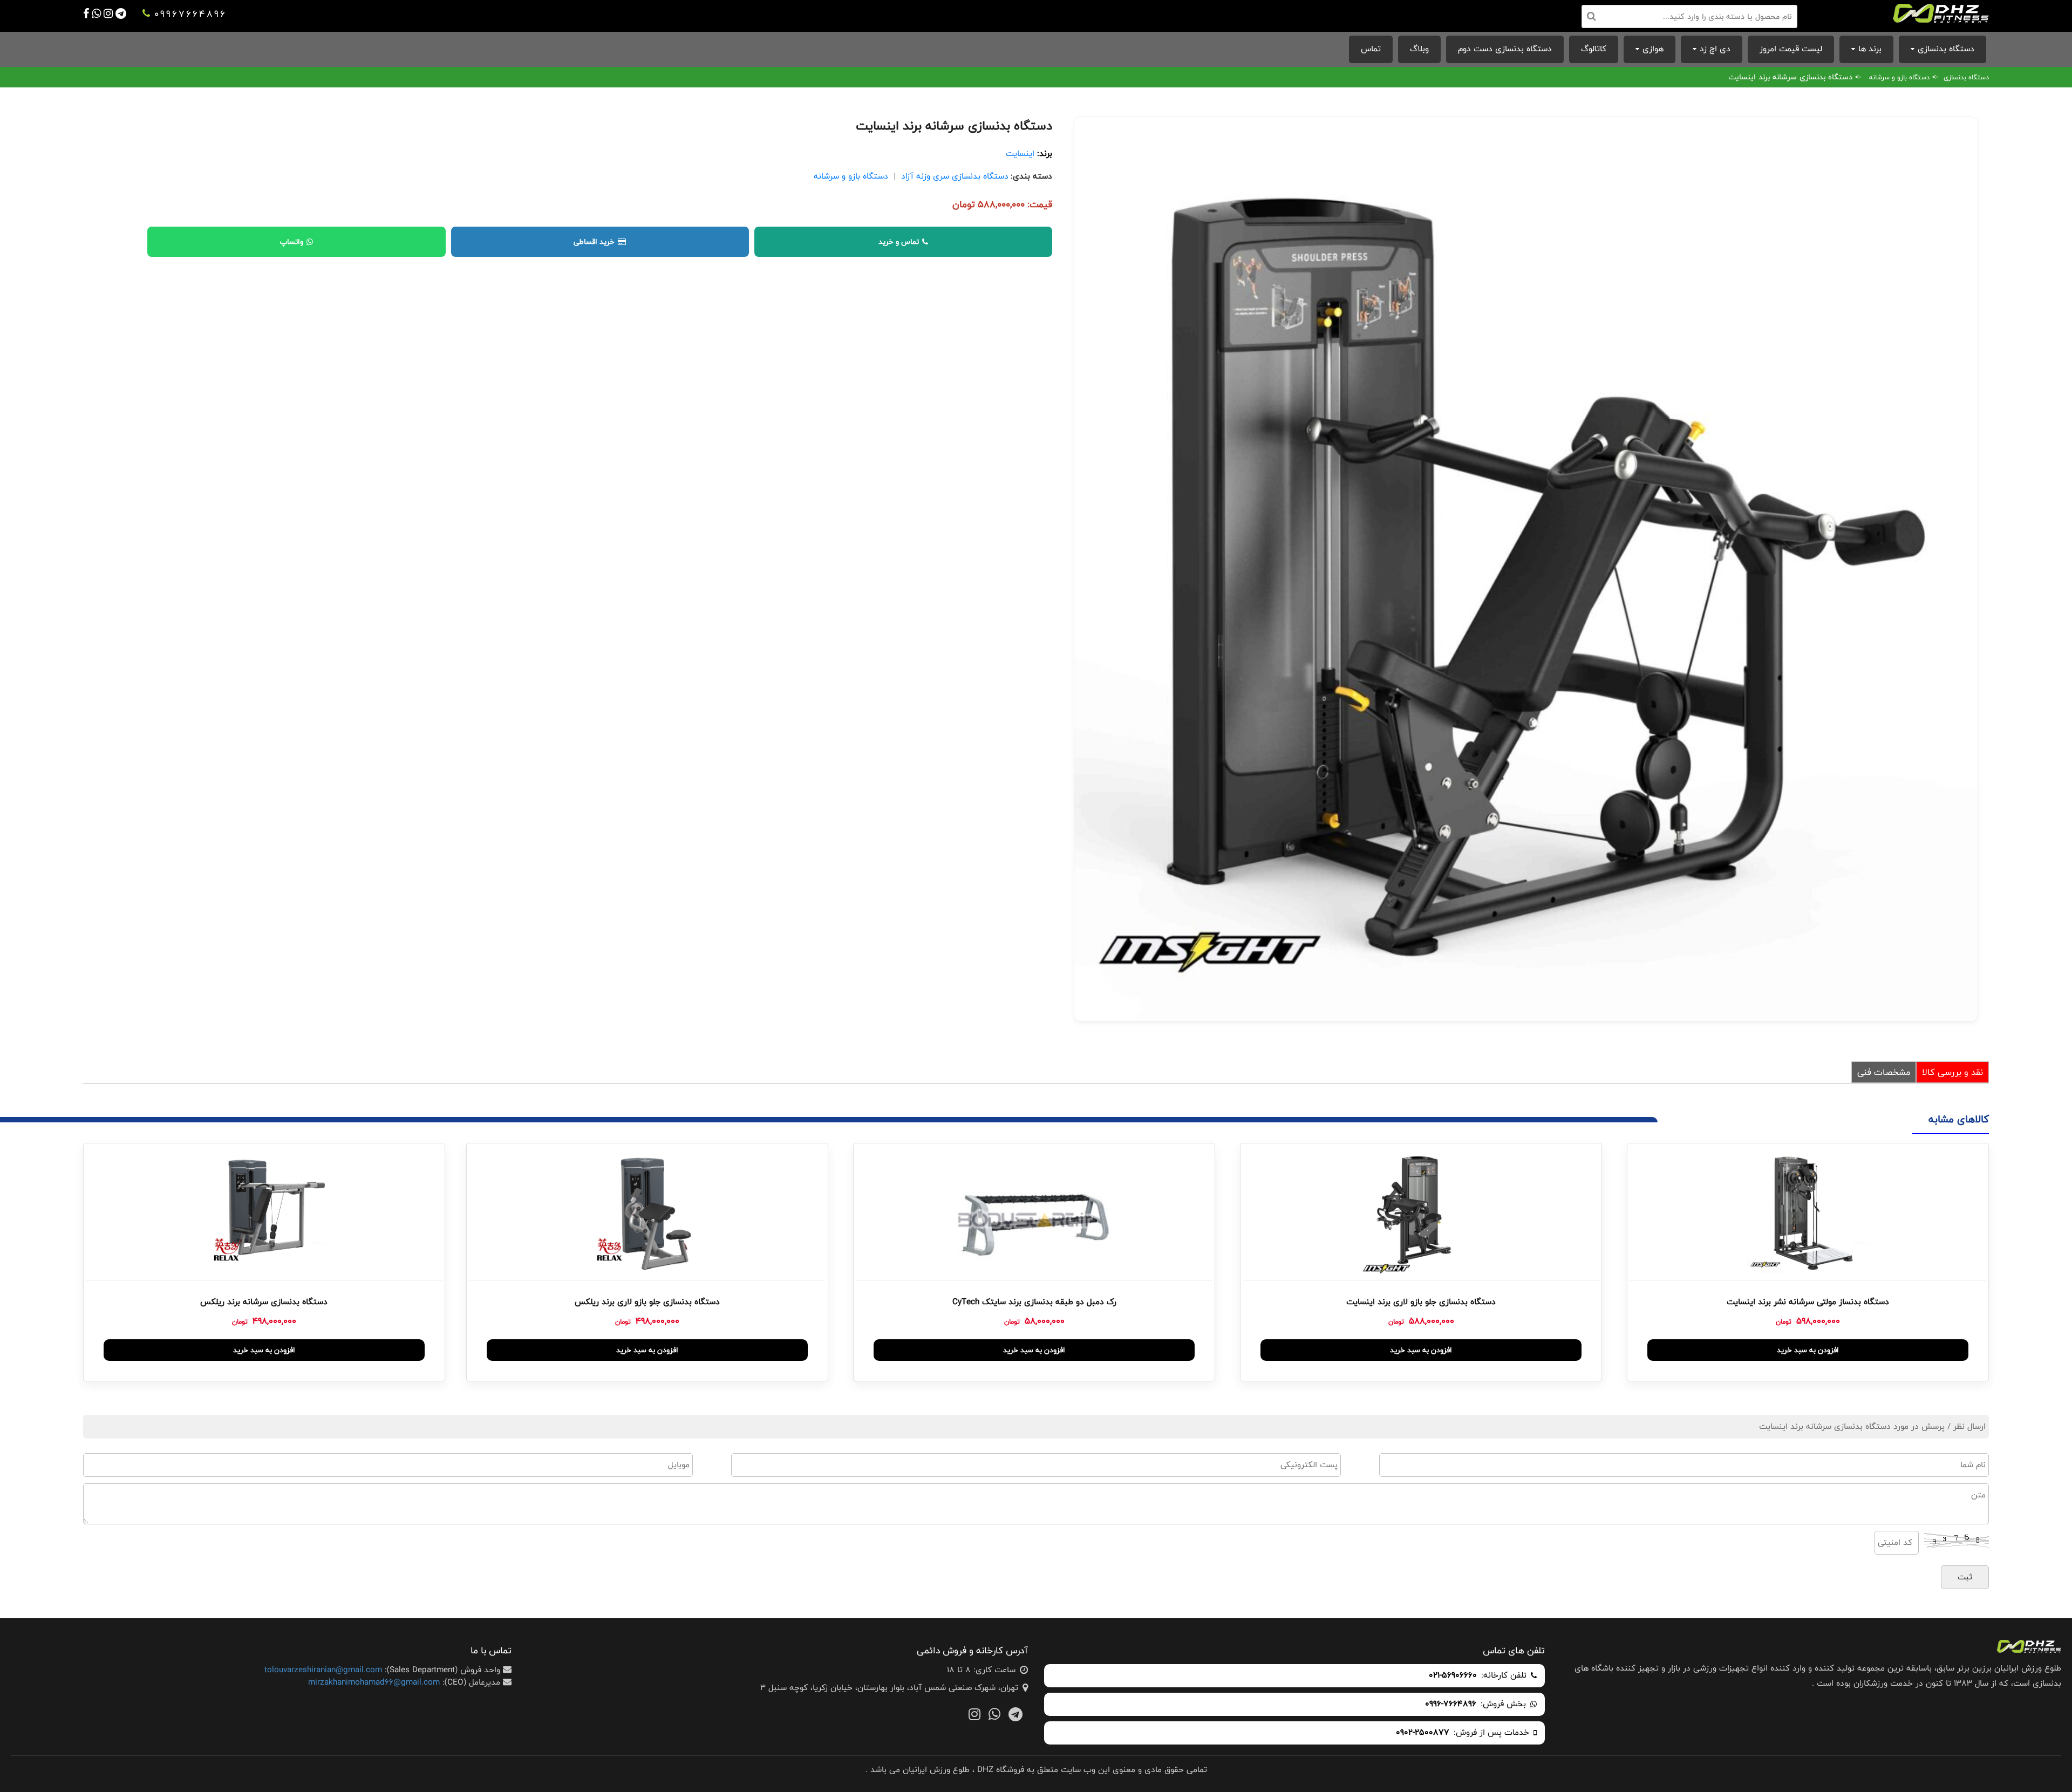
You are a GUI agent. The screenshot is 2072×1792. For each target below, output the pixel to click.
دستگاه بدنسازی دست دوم (1505, 49)
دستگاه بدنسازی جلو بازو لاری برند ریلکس (647, 1302)
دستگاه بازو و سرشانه (1899, 77)
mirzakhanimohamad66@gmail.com (374, 1682)
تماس (1371, 49)
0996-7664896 (1451, 1704)
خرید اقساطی (594, 242)
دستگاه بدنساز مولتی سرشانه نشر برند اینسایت (1808, 1302)
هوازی (1653, 49)
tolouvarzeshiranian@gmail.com (323, 1670)
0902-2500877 (1423, 1733)
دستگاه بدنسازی (1946, 49)
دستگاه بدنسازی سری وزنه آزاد (955, 176)
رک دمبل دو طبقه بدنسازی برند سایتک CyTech (1034, 1302)
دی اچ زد (1715, 49)
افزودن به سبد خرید (1808, 1350)
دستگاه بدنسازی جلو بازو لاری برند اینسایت (1421, 1302)
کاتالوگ (1594, 49)
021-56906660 (1453, 1676)
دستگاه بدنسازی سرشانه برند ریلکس (264, 1302)
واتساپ (292, 242)
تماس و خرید (899, 242)
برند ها (1870, 49)
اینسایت (1020, 154)
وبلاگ (1419, 49)
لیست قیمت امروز (1791, 49)
